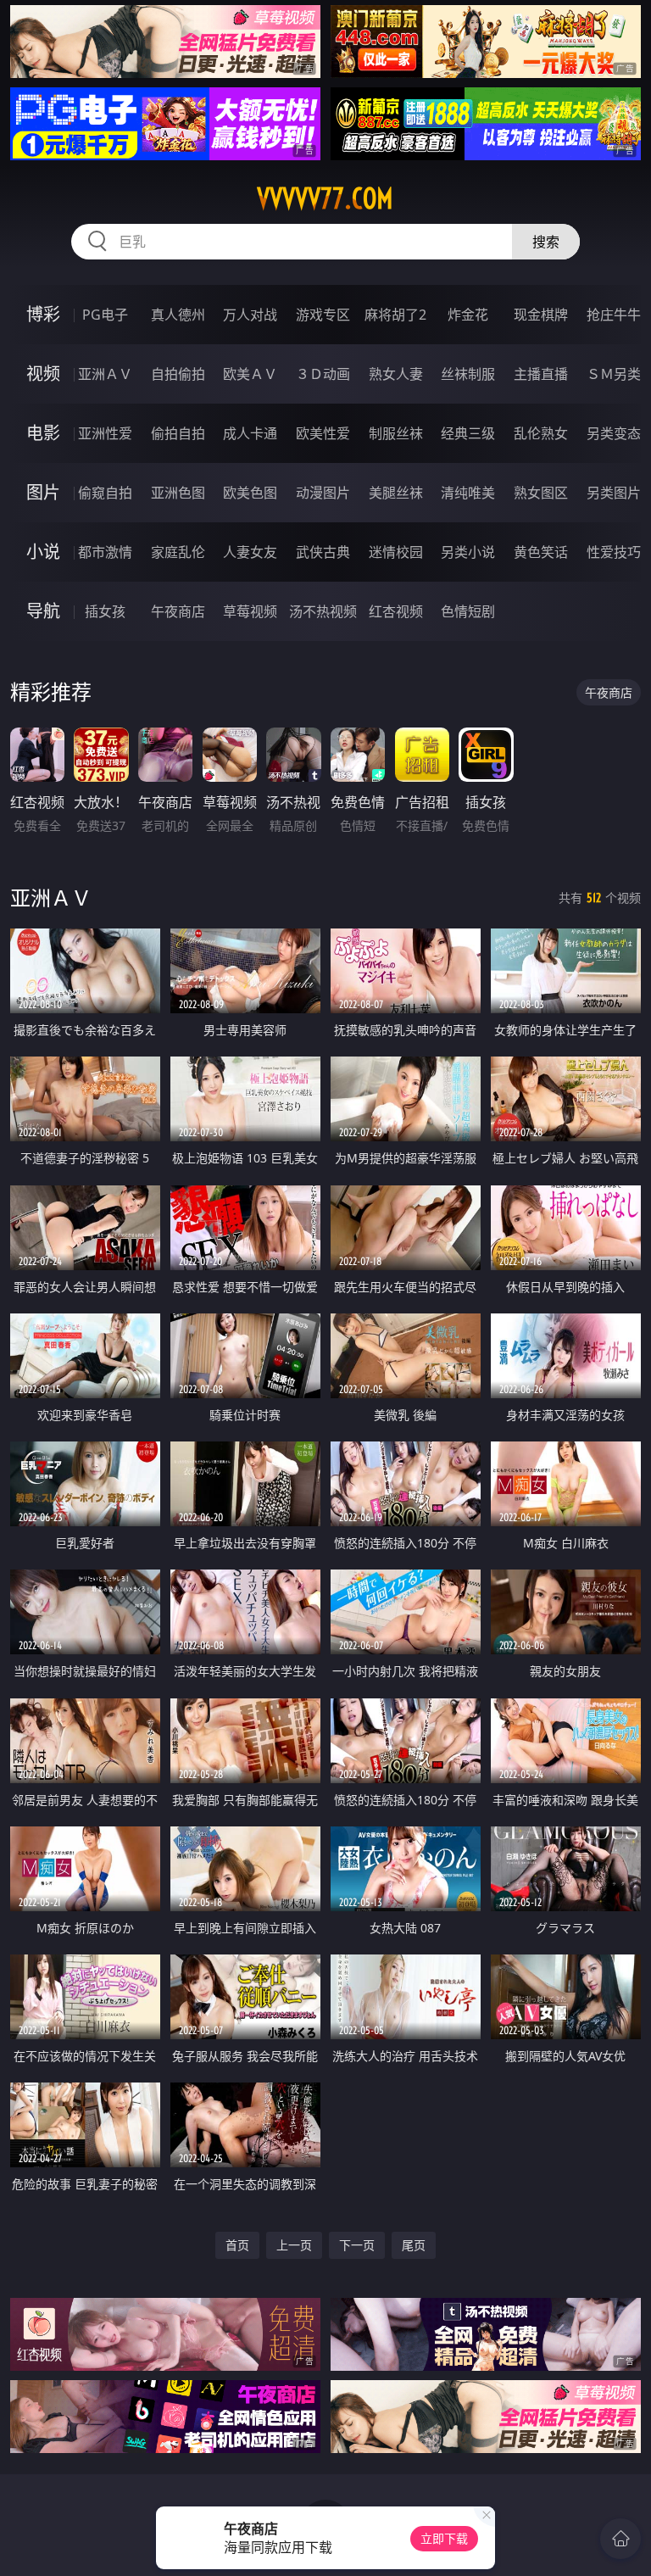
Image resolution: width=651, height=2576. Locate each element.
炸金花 (468, 315)
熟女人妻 (396, 374)
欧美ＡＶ (250, 374)
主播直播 (541, 374)
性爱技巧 (614, 552)
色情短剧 (468, 611)
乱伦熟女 (541, 433)
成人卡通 (250, 433)
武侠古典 (323, 552)
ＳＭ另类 (614, 374)
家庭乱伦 (178, 552)
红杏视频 (396, 611)
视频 (43, 374)
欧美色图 (250, 493)
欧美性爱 (323, 433)
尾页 (414, 2245)
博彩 (43, 314)
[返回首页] (620, 2539)
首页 (237, 2245)
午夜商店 (178, 611)
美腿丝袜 (396, 493)
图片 (43, 492)
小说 (43, 552)
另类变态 (614, 433)
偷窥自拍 (105, 493)
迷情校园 (396, 552)
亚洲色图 (178, 493)
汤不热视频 (323, 611)
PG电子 (105, 315)
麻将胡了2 (395, 315)
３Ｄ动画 (323, 374)
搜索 (546, 242)
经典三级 (468, 433)
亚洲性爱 (105, 433)
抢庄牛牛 (614, 315)
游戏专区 (323, 315)
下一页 (357, 2245)
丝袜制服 (468, 374)
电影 (43, 433)
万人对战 (250, 315)
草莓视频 (250, 611)
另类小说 (468, 552)
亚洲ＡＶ (105, 374)
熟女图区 (541, 493)
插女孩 (105, 611)
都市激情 (105, 552)
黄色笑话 (541, 552)
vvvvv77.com (325, 198)
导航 (43, 611)
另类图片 (614, 493)
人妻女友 (250, 552)
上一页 (294, 2245)
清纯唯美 (468, 493)
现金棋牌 (541, 315)
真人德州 (178, 315)
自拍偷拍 (178, 374)
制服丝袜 (396, 433)
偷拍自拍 (178, 433)
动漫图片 (323, 493)
